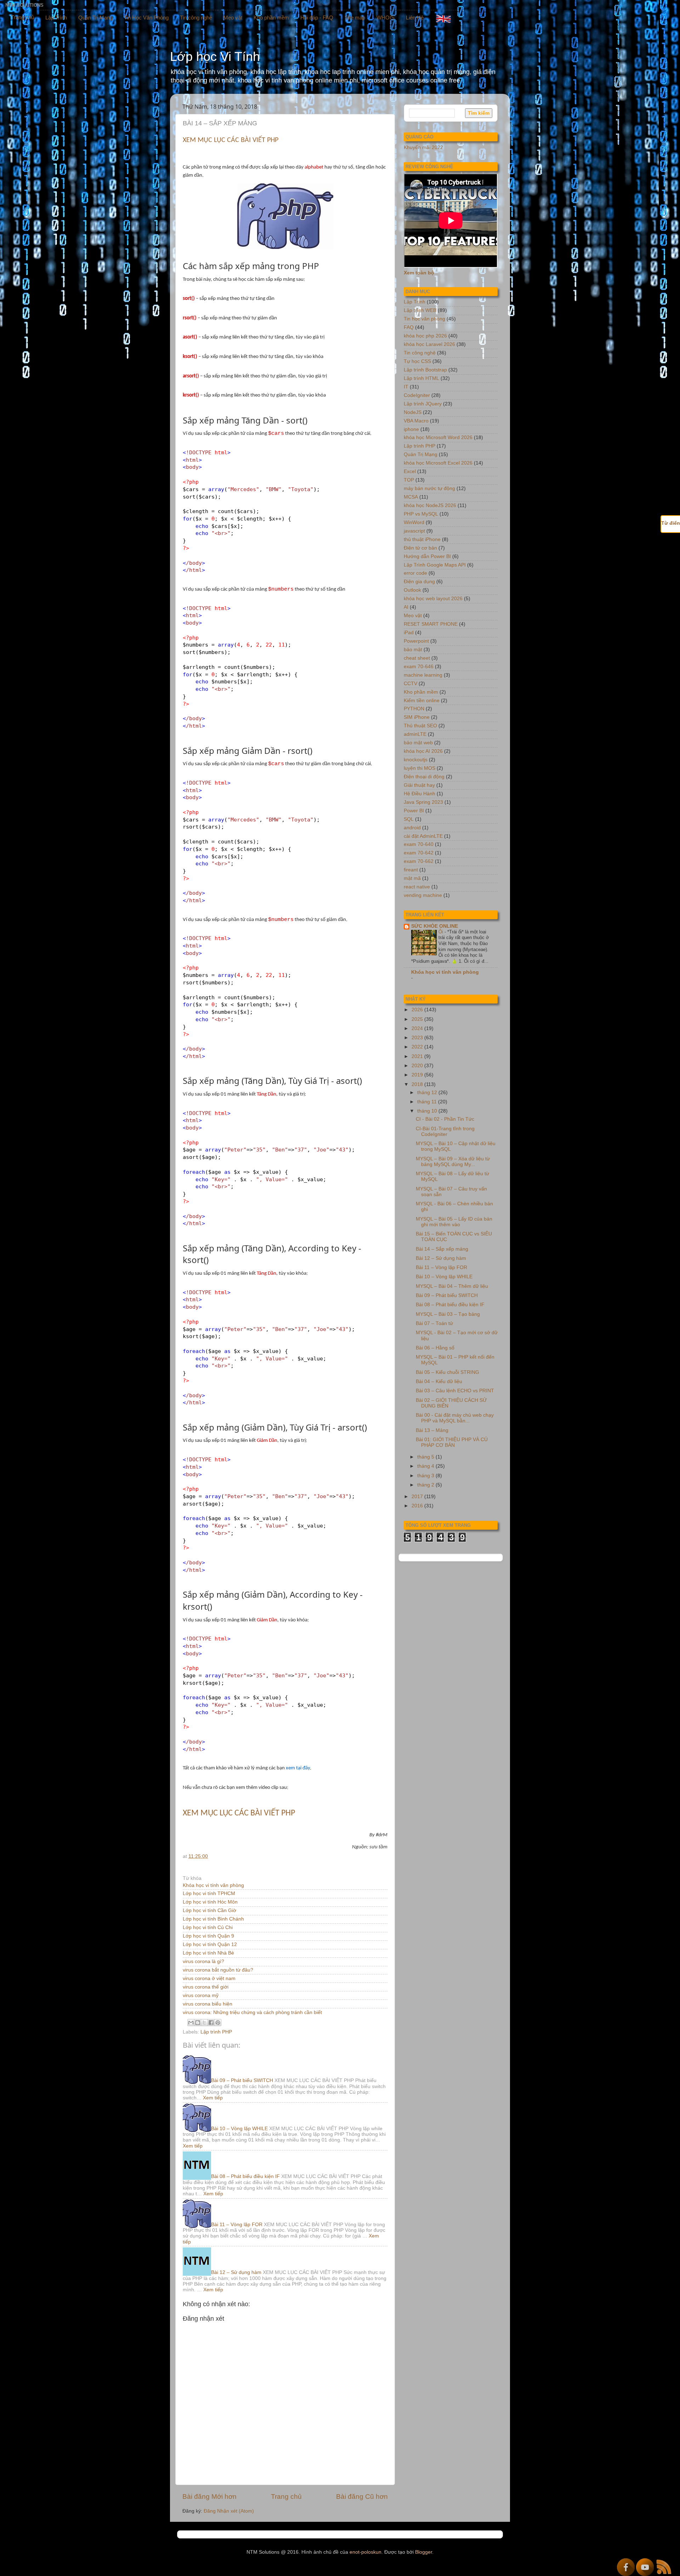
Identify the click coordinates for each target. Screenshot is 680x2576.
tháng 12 (428, 1093)
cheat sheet (417, 658)
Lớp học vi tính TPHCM (209, 1893)
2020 (418, 1066)
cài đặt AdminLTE (423, 836)
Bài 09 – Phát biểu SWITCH (242, 2080)
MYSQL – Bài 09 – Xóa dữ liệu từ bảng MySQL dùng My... (453, 1162)
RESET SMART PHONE (431, 624)
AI (406, 607)
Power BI (414, 811)
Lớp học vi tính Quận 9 (208, 1936)
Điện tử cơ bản (420, 548)
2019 (418, 1075)
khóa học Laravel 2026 (429, 344)
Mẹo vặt (233, 18)
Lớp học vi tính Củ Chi (208, 1927)
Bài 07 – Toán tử (434, 1323)
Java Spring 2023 (423, 802)
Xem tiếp (213, 2098)
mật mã (412, 878)
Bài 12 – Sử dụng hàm (236, 2272)
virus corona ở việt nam (209, 1978)
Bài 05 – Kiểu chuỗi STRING (447, 1372)
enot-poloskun (365, 2552)
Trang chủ (22, 17)
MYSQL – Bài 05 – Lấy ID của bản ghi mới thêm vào (454, 1222)
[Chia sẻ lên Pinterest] (218, 2023)
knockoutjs (416, 760)
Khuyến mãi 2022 (423, 147)
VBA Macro (416, 421)
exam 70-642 (419, 853)
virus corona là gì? (203, 1961)
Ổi (441, 932)
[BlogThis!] (198, 2023)
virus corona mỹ (201, 1995)
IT (406, 387)
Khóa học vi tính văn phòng (213, 1885)
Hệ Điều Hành (420, 794)
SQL (409, 819)
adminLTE (415, 734)
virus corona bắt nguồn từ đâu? (218, 1970)
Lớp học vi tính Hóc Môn (210, 1902)
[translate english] (443, 19)
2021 (418, 1056)
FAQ (409, 327)
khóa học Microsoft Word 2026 (438, 437)
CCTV (410, 684)
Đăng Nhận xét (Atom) (229, 2511)
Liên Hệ (415, 18)
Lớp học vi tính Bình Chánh (213, 1919)
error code (415, 573)
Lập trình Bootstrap (425, 370)
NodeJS (413, 412)
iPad (409, 633)
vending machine (423, 895)
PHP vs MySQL (421, 514)
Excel (410, 471)
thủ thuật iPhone (422, 539)
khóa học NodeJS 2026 (430, 505)
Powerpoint (416, 641)
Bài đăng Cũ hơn (362, 2497)
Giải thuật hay (419, 785)
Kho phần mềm (271, 18)
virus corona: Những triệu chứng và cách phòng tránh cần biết (252, 2012)
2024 (418, 1028)
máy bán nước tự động (429, 488)
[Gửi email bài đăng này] (191, 2023)
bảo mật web (418, 743)
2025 (418, 1019)
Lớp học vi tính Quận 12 (210, 1944)
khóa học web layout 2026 (433, 599)
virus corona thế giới (206, 1987)
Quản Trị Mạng (95, 18)
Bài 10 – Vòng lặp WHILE (239, 2129)
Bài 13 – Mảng (432, 1430)
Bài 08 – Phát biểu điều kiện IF (245, 2176)
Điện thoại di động (424, 777)
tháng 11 (428, 1102)
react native (417, 887)
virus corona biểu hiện (208, 2004)
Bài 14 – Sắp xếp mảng (442, 1249)
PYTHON (414, 709)
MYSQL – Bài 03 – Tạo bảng (448, 1314)
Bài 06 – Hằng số (435, 1348)
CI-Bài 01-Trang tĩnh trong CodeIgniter (445, 1131)
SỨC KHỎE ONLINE (435, 926)
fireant (411, 870)
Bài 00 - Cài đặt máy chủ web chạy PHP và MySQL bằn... (455, 1418)
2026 (418, 1010)
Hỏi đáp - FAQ (317, 18)
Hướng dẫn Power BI (427, 556)
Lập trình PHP (216, 2032)
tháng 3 (426, 1476)
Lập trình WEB (420, 310)
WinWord (414, 522)
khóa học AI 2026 (423, 751)
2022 (418, 1047)
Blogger (424, 2552)
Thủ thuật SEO (420, 726)
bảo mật (413, 650)
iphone (411, 429)
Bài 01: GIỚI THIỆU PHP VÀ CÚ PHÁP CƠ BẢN (452, 1442)
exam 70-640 (419, 844)
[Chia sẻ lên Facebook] (211, 2023)
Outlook (412, 590)
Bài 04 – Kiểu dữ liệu (439, 1381)
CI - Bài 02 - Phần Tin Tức (445, 1119)
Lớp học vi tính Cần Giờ (209, 1910)
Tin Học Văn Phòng (146, 18)
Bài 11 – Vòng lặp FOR (237, 2225)
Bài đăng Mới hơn (209, 2497)
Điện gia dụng (419, 582)
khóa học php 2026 (425, 336)
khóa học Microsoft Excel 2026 (438, 463)
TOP (409, 480)
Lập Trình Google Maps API (435, 565)
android (412, 828)
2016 (418, 1506)
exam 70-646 (419, 667)
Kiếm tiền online (422, 701)
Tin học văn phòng (424, 319)
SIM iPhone (417, 717)
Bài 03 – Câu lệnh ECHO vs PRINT (455, 1391)
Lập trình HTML (421, 378)
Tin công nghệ (196, 18)
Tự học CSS (417, 361)
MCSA (411, 497)
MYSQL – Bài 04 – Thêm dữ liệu (452, 1286)
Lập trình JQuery (423, 404)
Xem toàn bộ (419, 273)
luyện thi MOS (420, 768)
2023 (418, 1038)
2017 (418, 1497)
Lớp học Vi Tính (215, 56)
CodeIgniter (417, 395)
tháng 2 (426, 1485)
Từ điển (671, 523)
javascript (414, 531)
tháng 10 (428, 1111)
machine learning (423, 675)
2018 (418, 1084)
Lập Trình (56, 18)
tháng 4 (426, 1466)
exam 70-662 (419, 861)
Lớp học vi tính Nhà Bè (208, 1953)
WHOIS (386, 18)
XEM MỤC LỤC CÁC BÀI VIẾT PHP (231, 140)
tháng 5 (426, 1457)
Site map (355, 18)
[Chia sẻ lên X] (204, 2023)
